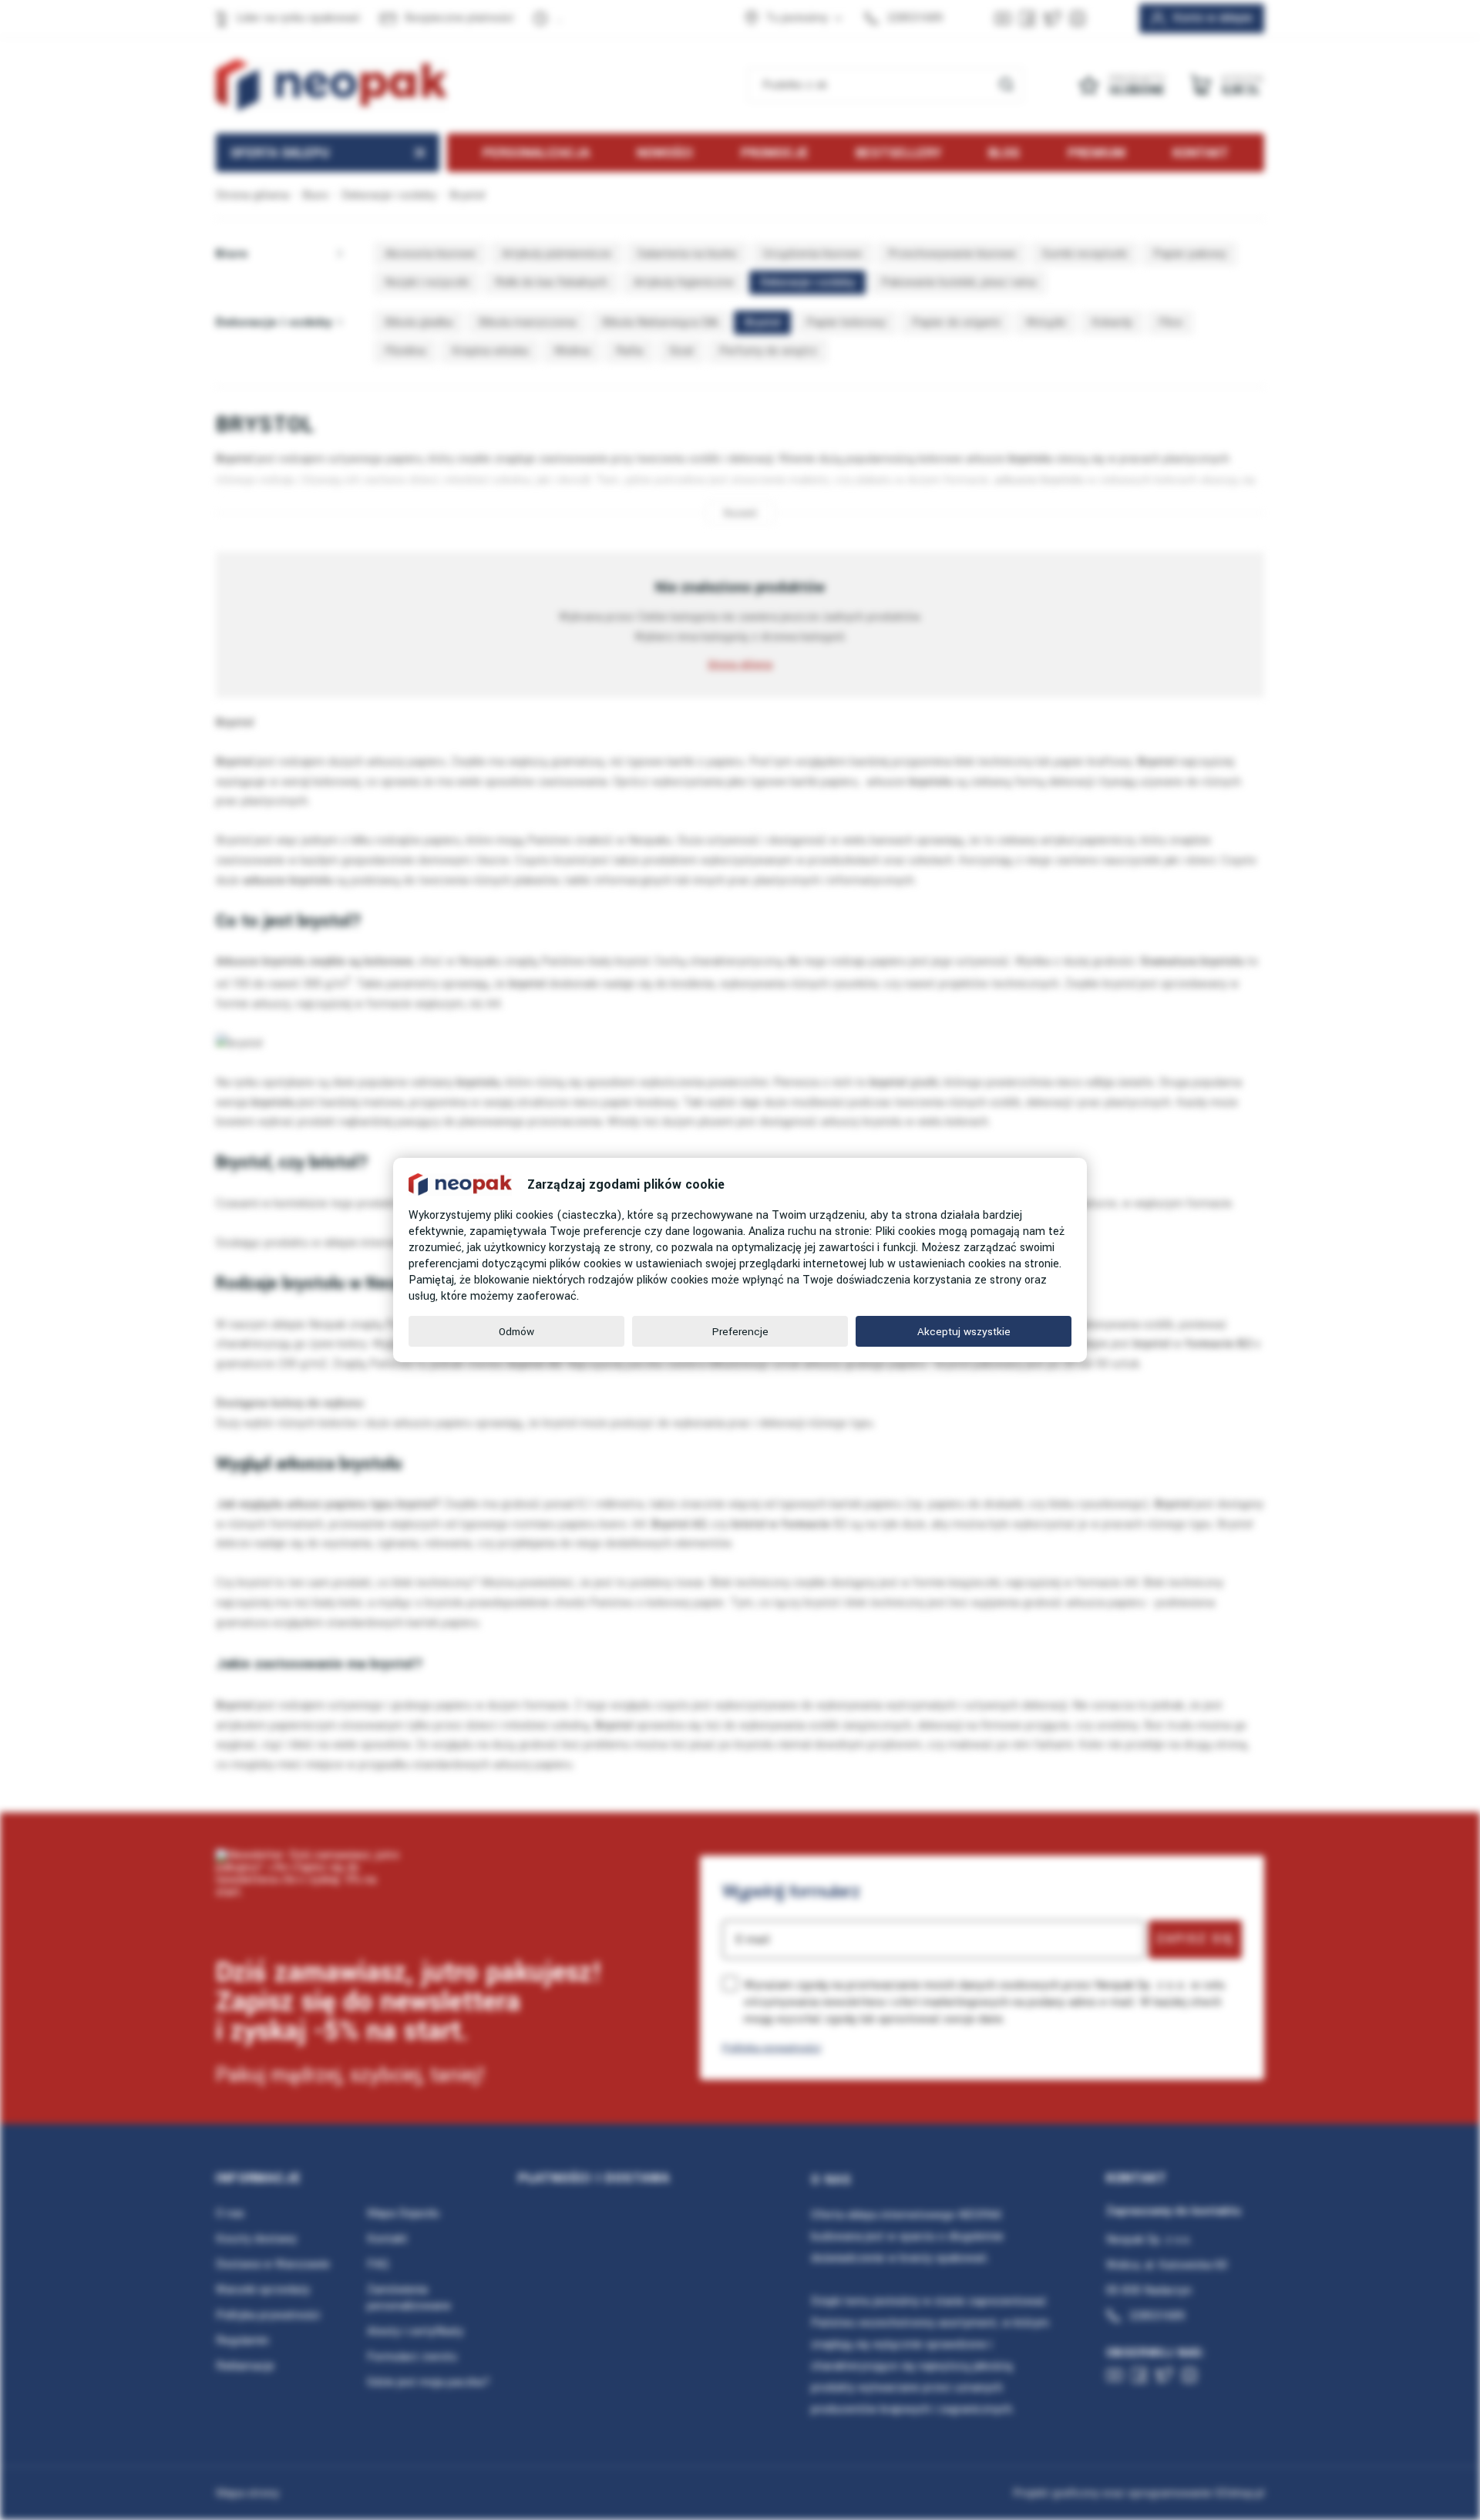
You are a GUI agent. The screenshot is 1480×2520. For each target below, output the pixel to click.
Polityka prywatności (772, 2048)
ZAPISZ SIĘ (1195, 1939)
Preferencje (740, 1332)
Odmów (516, 1332)
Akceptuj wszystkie (964, 1332)
